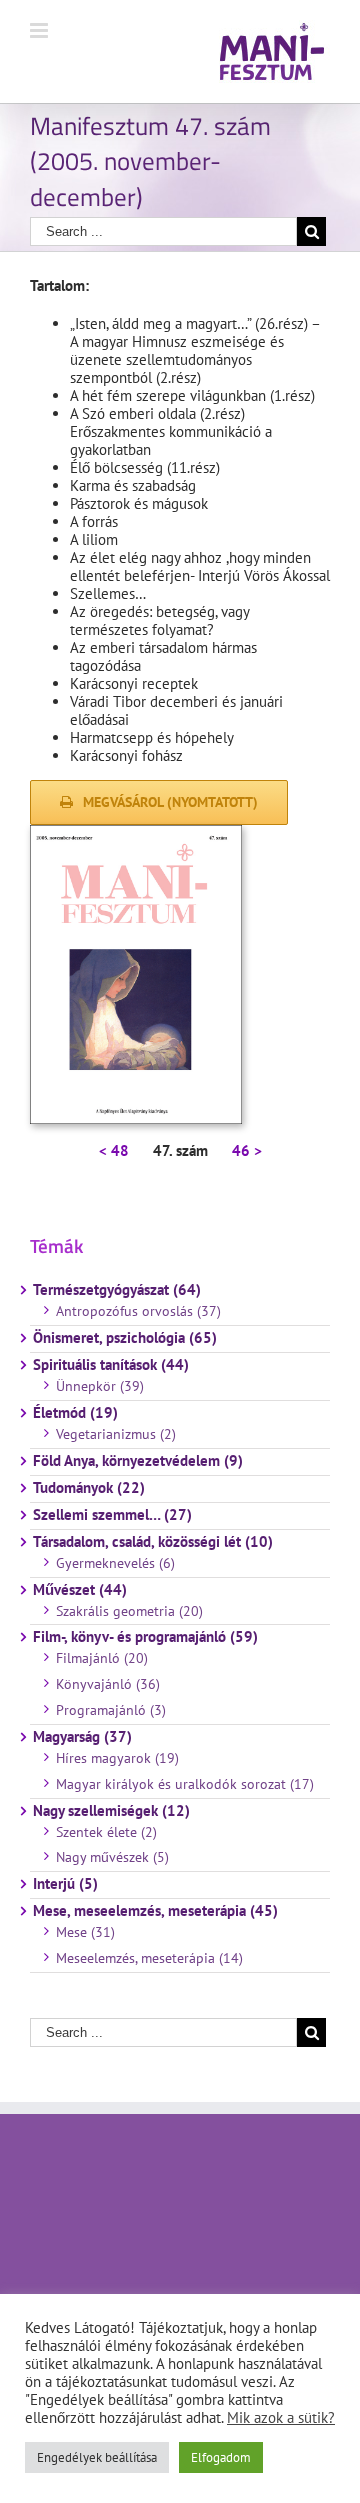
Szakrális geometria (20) (129, 1611)
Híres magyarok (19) (117, 1758)
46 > (247, 1150)
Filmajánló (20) (102, 1658)
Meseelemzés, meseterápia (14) (149, 1958)
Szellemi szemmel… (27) (112, 1515)
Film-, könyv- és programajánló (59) (145, 1637)
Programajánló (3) (111, 1710)
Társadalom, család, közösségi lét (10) (153, 1542)
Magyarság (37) (82, 1737)
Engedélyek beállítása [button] (97, 2457)
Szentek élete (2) (106, 1832)
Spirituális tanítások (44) (111, 1365)
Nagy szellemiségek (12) (111, 1811)
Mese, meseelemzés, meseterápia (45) (155, 1911)
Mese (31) (85, 1932)
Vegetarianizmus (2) (116, 1434)
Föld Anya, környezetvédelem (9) (138, 1461)
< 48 (114, 1150)
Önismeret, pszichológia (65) (125, 1338)
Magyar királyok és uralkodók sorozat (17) (185, 1784)
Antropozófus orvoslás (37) (138, 1311)
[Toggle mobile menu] (40, 30)
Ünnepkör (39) (100, 1386)
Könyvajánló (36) (108, 1684)
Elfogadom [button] (221, 2457)
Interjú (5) (65, 1884)
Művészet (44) (80, 1590)
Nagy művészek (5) (112, 1857)
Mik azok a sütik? (281, 2417)
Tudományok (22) (89, 1488)
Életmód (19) (75, 1413)
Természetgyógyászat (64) (117, 1290)
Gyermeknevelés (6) (115, 1563)
